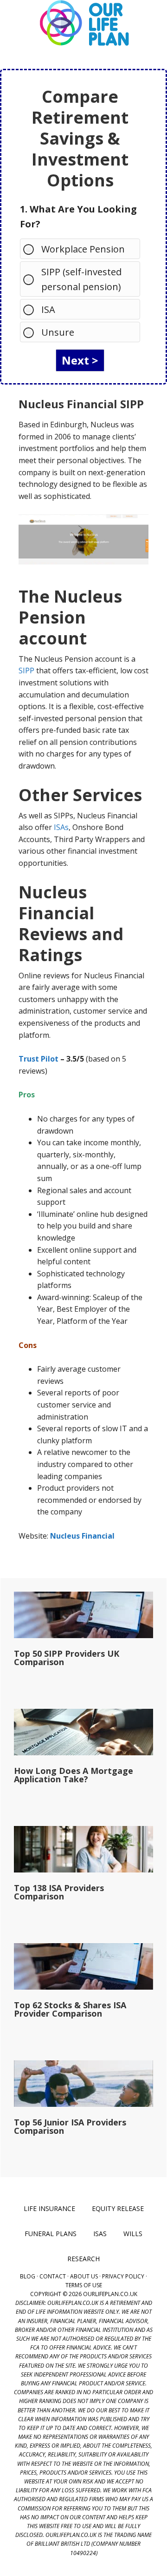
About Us (84, 2276)
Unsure (58, 332)
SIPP (26, 671)
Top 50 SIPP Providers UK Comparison (67, 1658)
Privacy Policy (123, 2276)
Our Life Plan (83, 23)
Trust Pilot (39, 1059)
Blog (28, 2276)
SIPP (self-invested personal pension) (81, 279)
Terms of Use (84, 2285)
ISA (48, 309)
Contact (53, 2276)
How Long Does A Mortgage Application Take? (74, 1775)
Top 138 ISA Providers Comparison (59, 1892)
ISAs (61, 827)
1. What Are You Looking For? (78, 216)
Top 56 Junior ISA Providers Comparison (70, 2126)
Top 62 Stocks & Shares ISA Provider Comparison (70, 2009)
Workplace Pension (83, 249)
